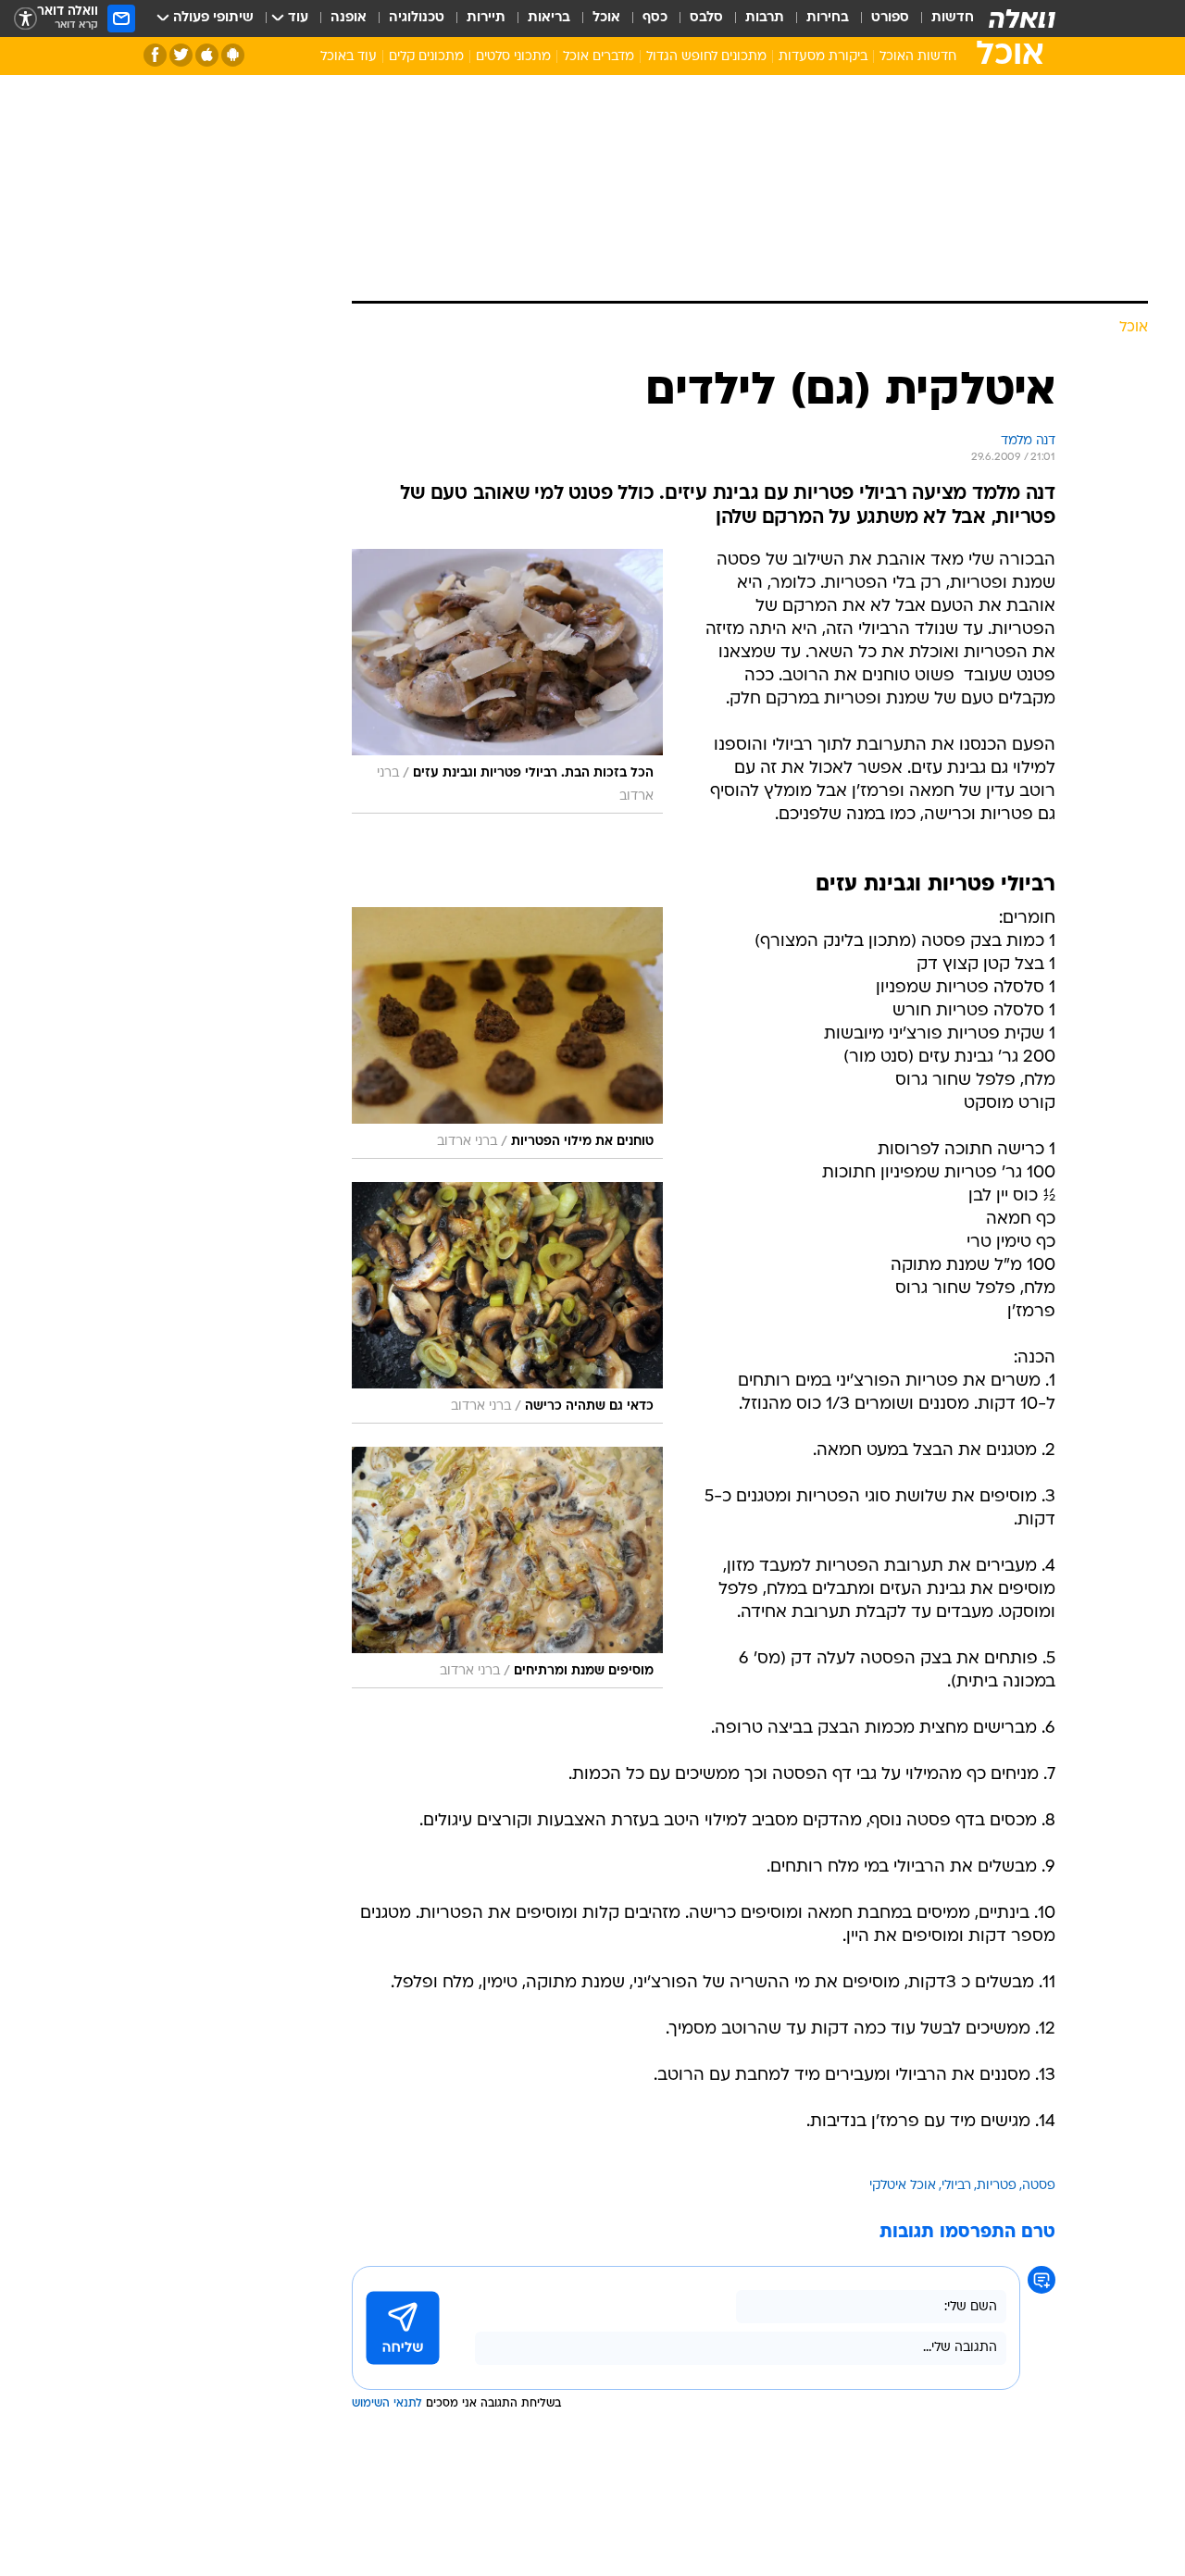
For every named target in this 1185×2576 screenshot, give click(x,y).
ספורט (890, 18)
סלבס (706, 18)
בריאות (549, 18)
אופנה (349, 18)
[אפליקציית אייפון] (207, 55)
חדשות (953, 18)
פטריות (997, 2186)
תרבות (765, 18)
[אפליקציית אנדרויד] (233, 55)
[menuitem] (942, 19)
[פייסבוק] (155, 55)
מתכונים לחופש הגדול (706, 57)
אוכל (606, 18)
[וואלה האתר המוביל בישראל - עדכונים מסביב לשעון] (1022, 19)
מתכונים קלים (426, 57)
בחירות (828, 18)
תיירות (486, 18)
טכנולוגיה (417, 18)
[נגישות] (25, 19)
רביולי (956, 2186)
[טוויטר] (181, 55)
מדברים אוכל (599, 57)
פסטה (1039, 2186)
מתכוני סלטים (513, 57)
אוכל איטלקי (903, 2186)
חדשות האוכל (918, 57)
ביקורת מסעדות (823, 57)
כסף (655, 18)
